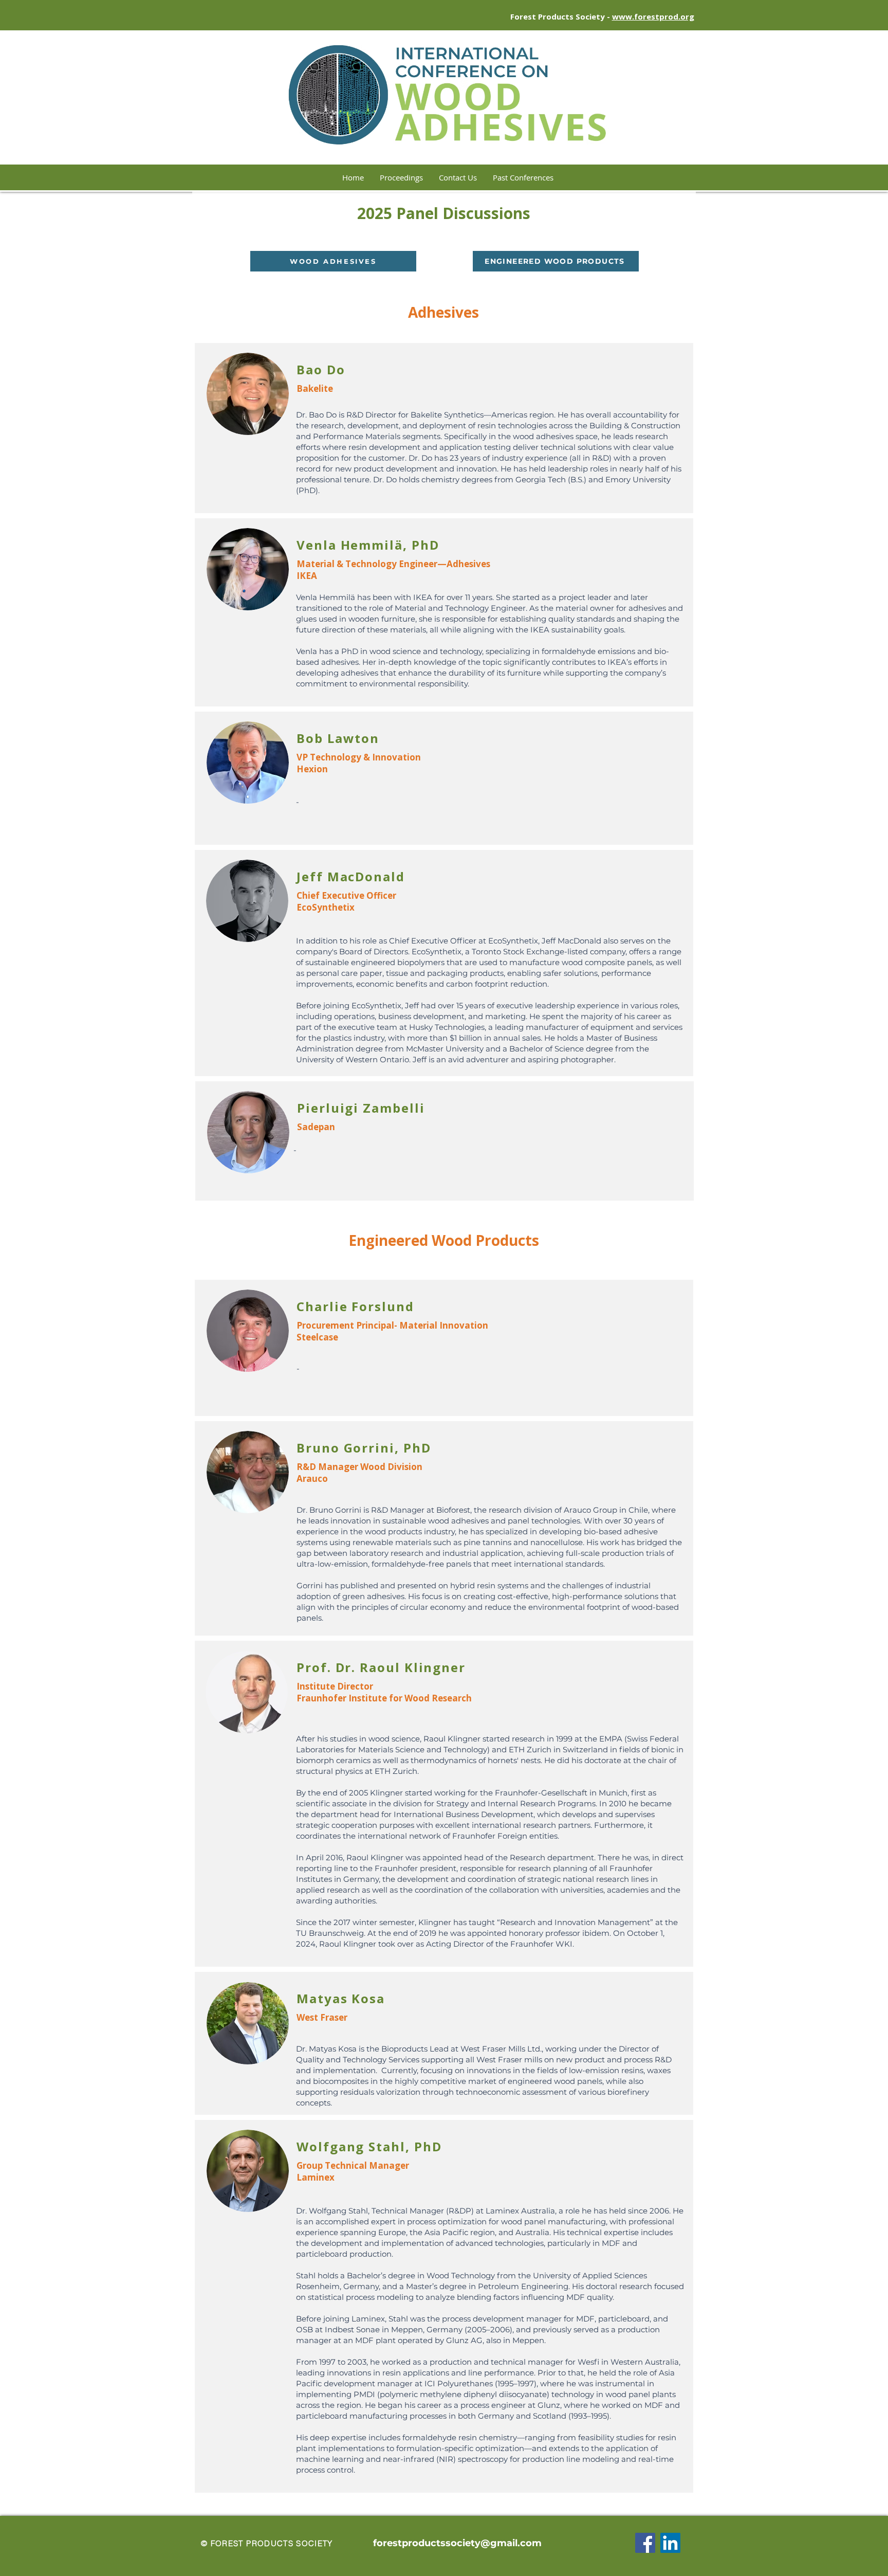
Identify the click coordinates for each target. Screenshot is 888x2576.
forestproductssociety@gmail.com (457, 2543)
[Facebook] (645, 2543)
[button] (523, 177)
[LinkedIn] (670, 2543)
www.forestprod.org (653, 16)
